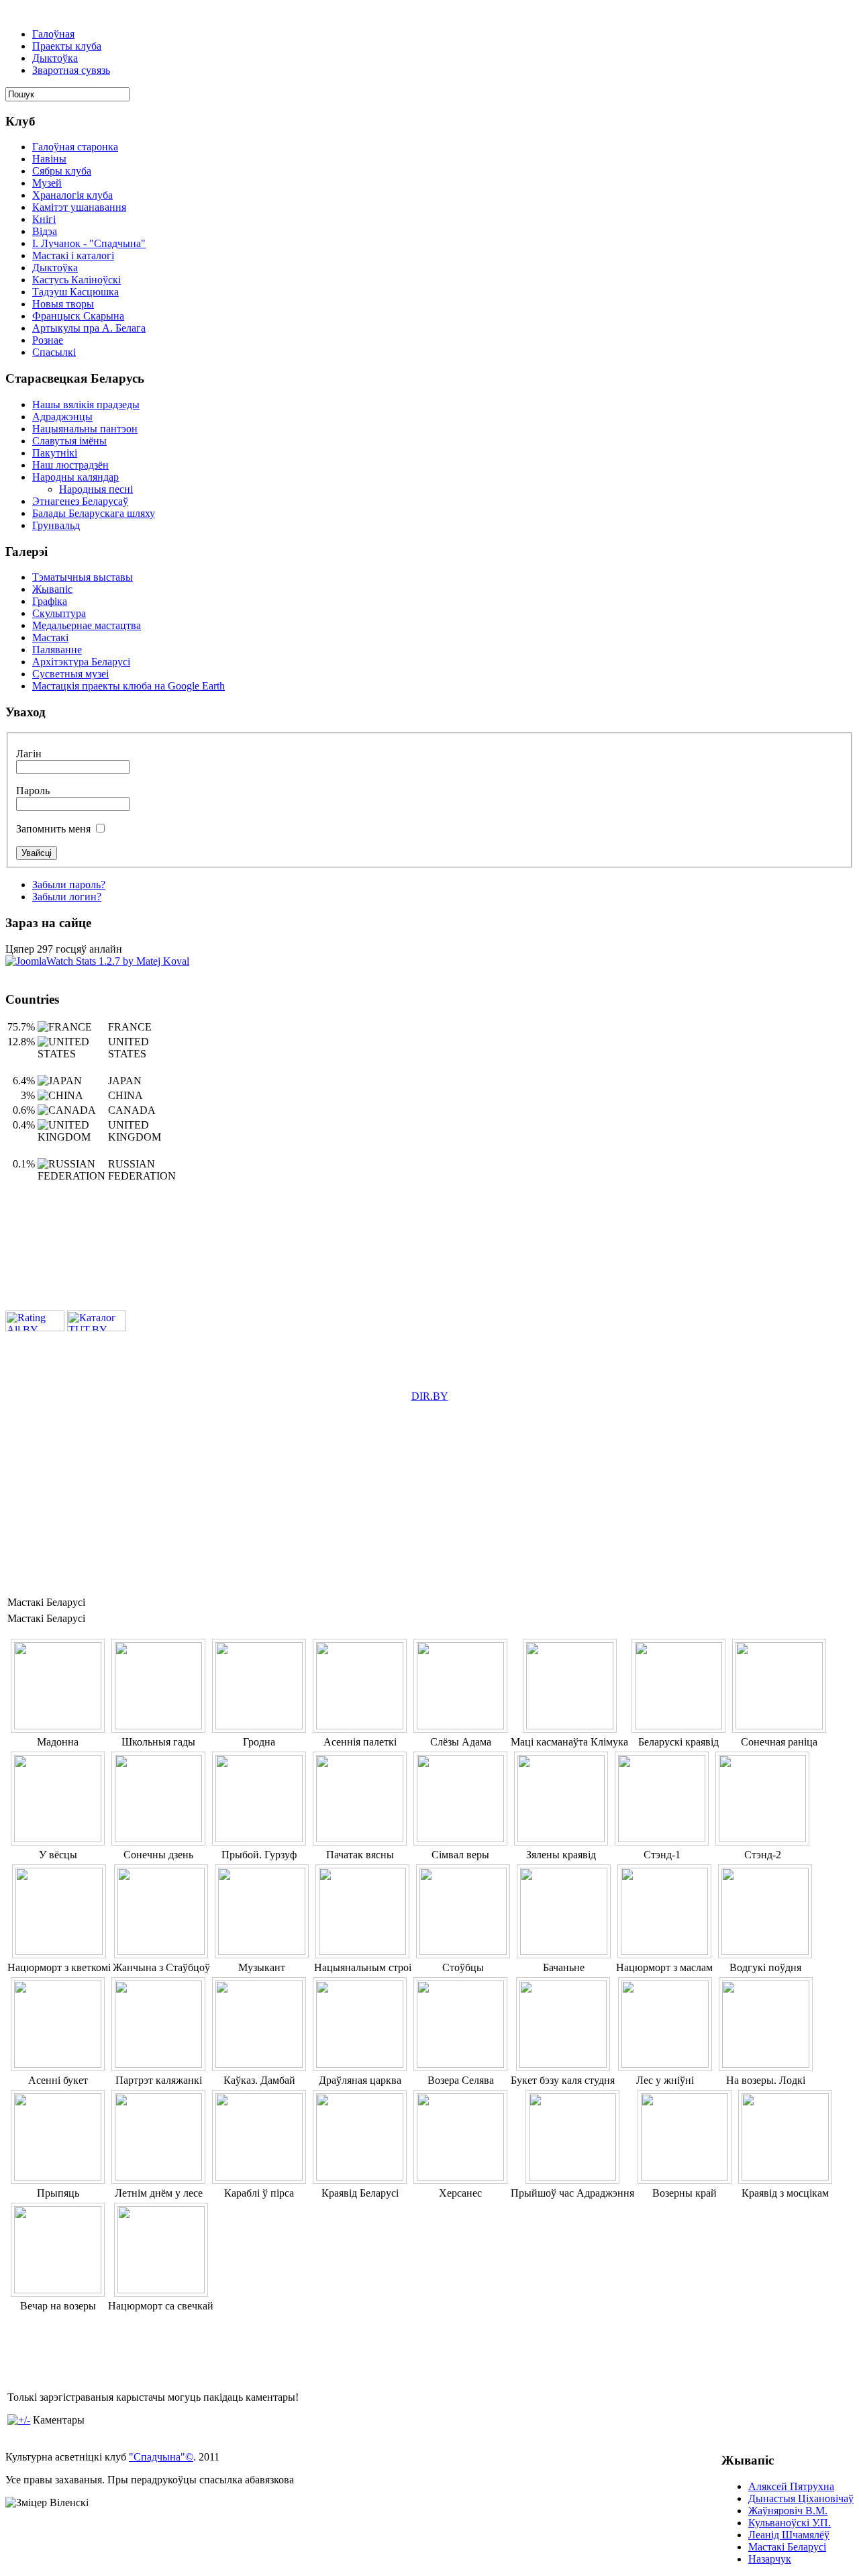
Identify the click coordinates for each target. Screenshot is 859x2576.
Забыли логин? (67, 897)
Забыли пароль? (69, 885)
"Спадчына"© (161, 2457)
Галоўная (53, 34)
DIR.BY (430, 1396)
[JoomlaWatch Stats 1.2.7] (97, 961)
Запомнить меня (53, 829)
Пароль (33, 791)
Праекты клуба (67, 46)
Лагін (29, 754)
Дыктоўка (55, 58)
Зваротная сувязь (71, 70)
